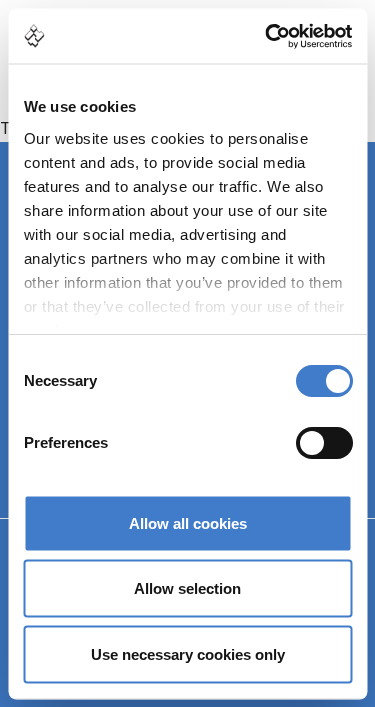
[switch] (323, 443)
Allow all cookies (188, 522)
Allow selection (187, 588)
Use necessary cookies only (188, 653)
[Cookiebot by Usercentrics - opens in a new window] (267, 36)
